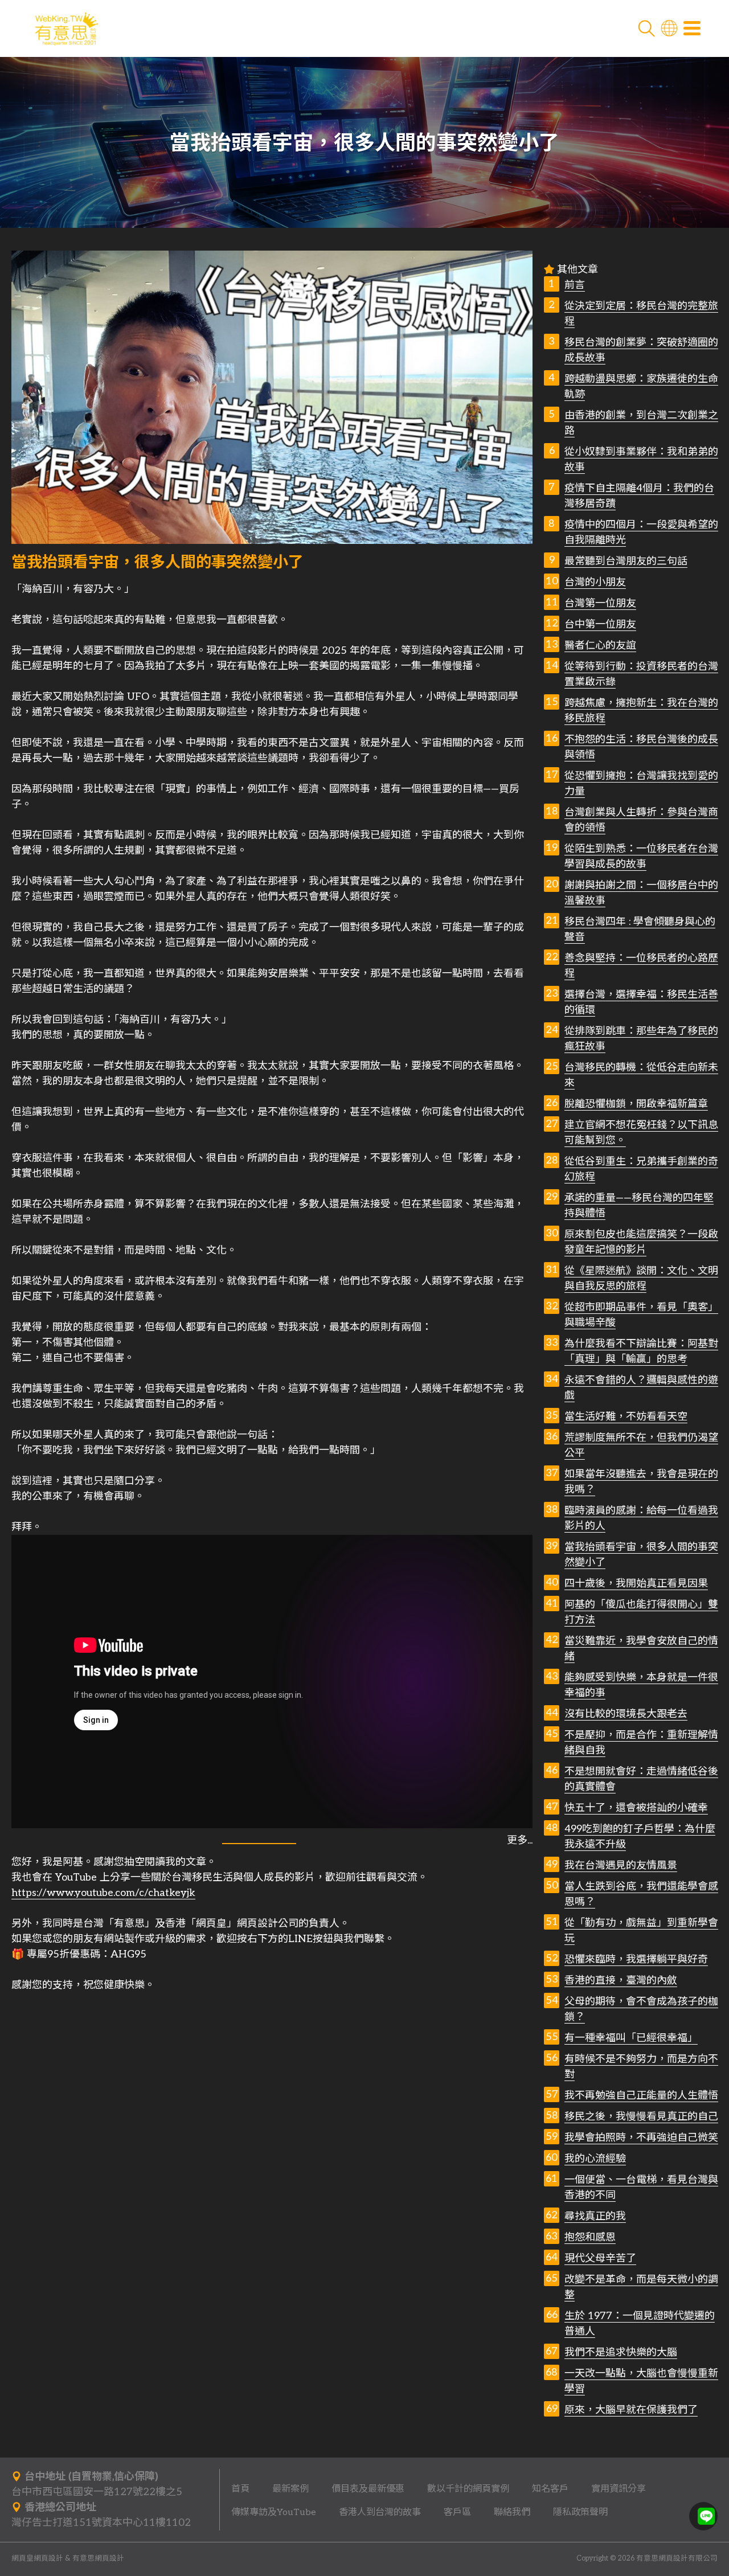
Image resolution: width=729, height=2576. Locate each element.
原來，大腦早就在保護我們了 (631, 2410)
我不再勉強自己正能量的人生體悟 (641, 2096)
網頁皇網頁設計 (37, 2559)
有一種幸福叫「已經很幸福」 (631, 2038)
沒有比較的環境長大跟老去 (626, 1714)
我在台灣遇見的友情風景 (621, 1866)
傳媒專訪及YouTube (274, 2512)
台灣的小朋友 (595, 582)
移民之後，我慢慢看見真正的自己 (641, 2117)
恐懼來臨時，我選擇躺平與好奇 (636, 1959)
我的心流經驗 (595, 2159)
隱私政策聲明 (580, 2512)
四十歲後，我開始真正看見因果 (636, 1584)
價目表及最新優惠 (368, 2489)
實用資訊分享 (619, 2489)
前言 (575, 285)
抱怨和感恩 (590, 2237)
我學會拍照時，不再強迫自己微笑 (641, 2138)
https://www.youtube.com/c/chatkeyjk (103, 1893)
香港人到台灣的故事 (380, 2512)
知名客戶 (550, 2489)
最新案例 (290, 2489)
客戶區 (457, 2512)
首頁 (240, 2489)
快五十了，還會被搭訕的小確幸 (636, 1808)
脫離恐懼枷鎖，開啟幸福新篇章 (636, 1104)
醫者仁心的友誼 (600, 646)
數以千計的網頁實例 (468, 2489)
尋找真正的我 (595, 2216)
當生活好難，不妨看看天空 (626, 1417)
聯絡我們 (512, 2512)
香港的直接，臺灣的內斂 (621, 1981)
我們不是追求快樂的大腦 (621, 2352)
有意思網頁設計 (98, 2559)
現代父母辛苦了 (600, 2258)
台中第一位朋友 (600, 624)
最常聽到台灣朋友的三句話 (626, 561)
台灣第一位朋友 (600, 603)
